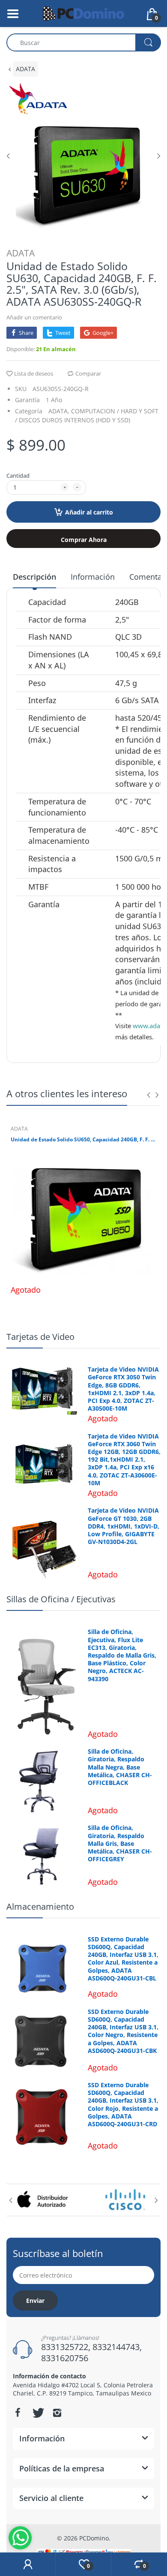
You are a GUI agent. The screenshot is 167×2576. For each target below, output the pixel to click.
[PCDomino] (83, 13)
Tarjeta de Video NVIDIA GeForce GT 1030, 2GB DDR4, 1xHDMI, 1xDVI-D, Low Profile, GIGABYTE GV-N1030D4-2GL (124, 1526)
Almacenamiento (40, 1906)
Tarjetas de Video (40, 1337)
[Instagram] (57, 2413)
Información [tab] (93, 577)
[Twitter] (37, 2413)
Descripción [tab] (34, 577)
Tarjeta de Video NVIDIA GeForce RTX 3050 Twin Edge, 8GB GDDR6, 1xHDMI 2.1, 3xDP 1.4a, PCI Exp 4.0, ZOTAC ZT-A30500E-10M (123, 1389)
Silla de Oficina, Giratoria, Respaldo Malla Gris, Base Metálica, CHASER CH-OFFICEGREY (120, 1843)
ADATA (25, 69)
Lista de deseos (34, 373)
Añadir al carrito (89, 512)
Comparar (88, 373)
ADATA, (59, 411)
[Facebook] (18, 2413)
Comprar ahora (84, 540)
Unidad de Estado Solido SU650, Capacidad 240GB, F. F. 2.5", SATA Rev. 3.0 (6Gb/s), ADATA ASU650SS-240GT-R (83, 1140)
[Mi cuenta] (28, 2564)
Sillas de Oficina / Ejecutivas (61, 1599)
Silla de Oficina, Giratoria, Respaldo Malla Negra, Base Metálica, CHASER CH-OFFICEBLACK (120, 1767)
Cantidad (18, 475)
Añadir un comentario (34, 317)
